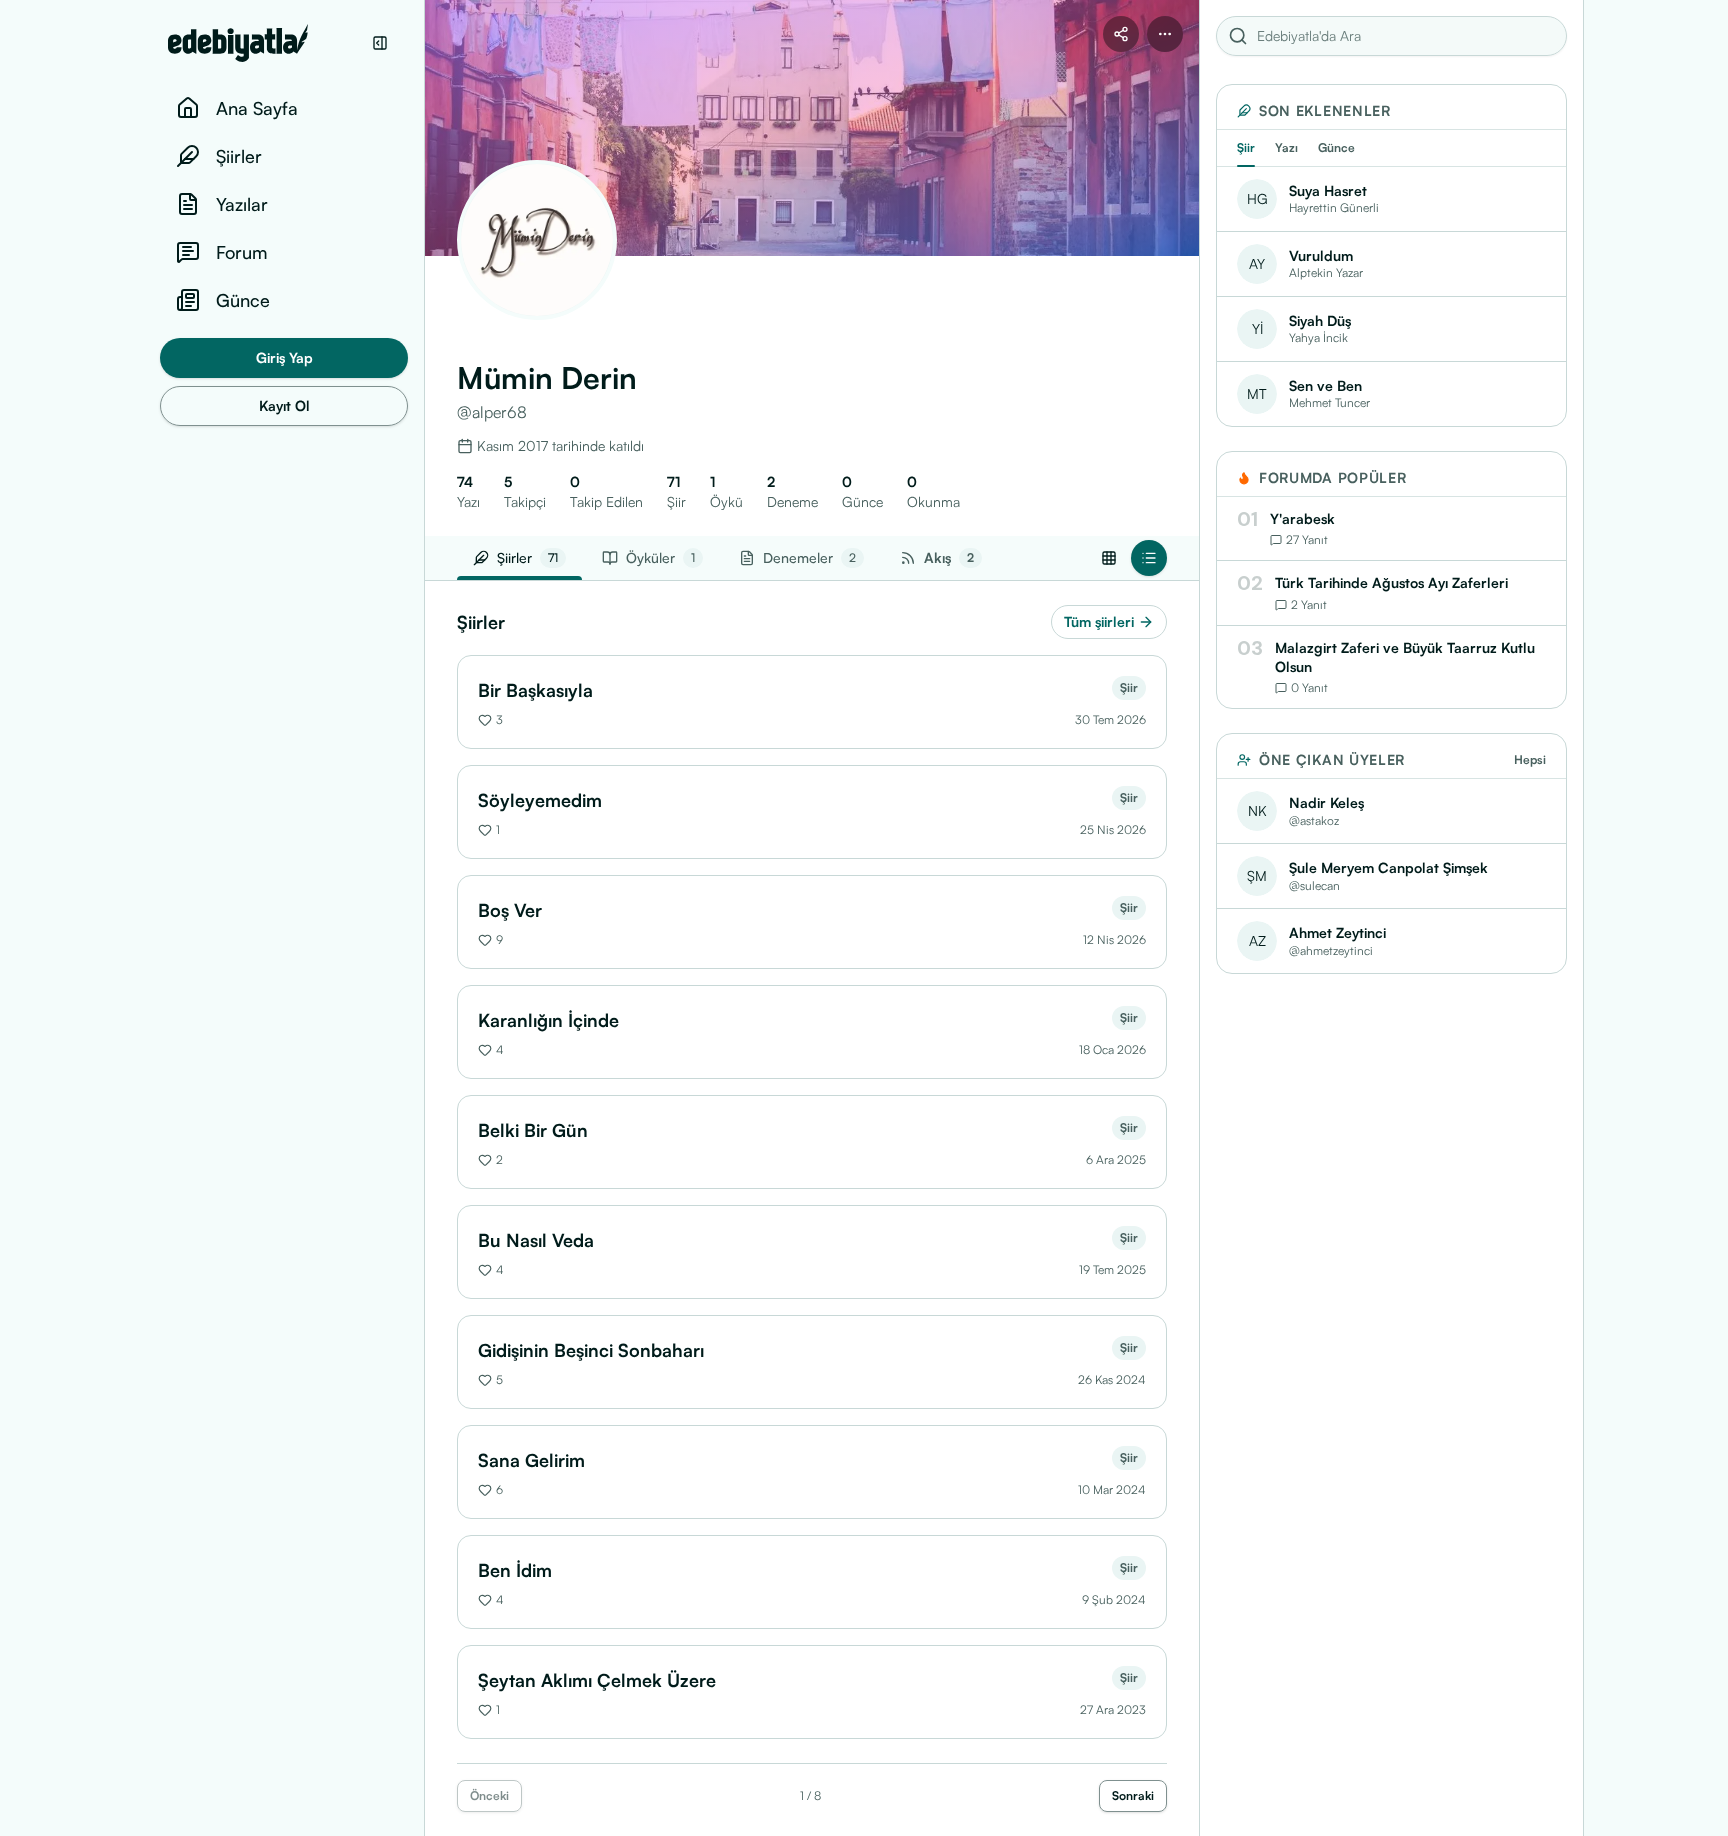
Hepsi (1530, 759)
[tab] (941, 558)
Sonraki (1133, 1795)
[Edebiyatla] (264, 43)
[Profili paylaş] (1121, 34)
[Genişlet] (424, 918)
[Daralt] (380, 43)
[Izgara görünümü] (1109, 558)
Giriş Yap (284, 357)
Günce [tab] (1336, 147)
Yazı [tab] (1286, 147)
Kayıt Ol (284, 405)
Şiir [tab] (1246, 147)
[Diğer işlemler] (1165, 34)
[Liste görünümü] (1149, 558)
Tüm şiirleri (1099, 621)
